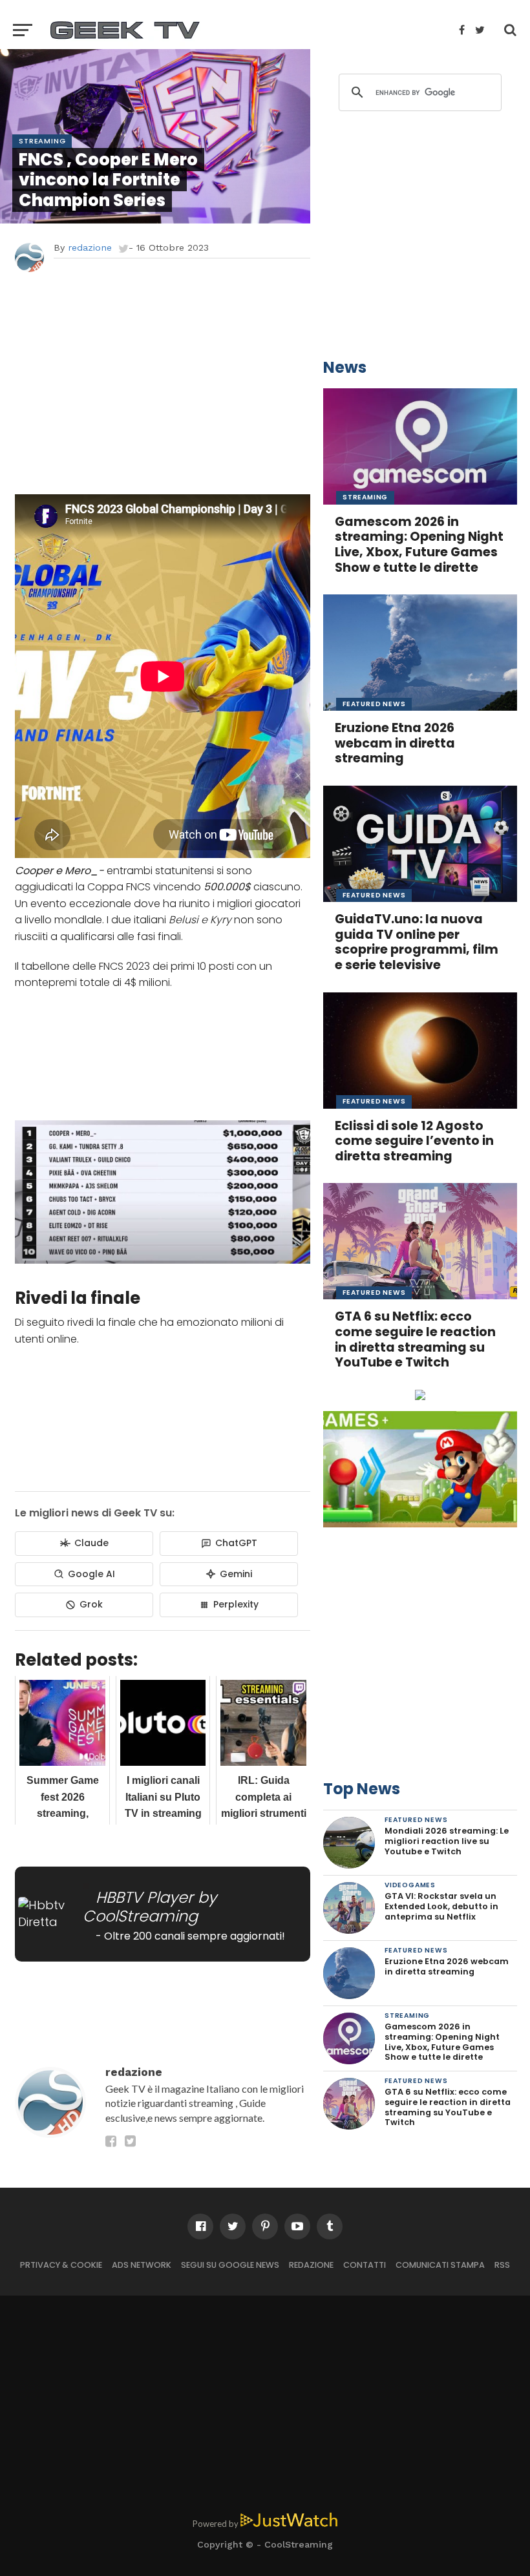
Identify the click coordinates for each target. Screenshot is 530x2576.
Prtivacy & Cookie (61, 2265)
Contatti (365, 2265)
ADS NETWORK (142, 2265)
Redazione (311, 2265)
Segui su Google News (230, 2265)
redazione (90, 247)
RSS (502, 2265)
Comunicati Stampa (440, 2265)
